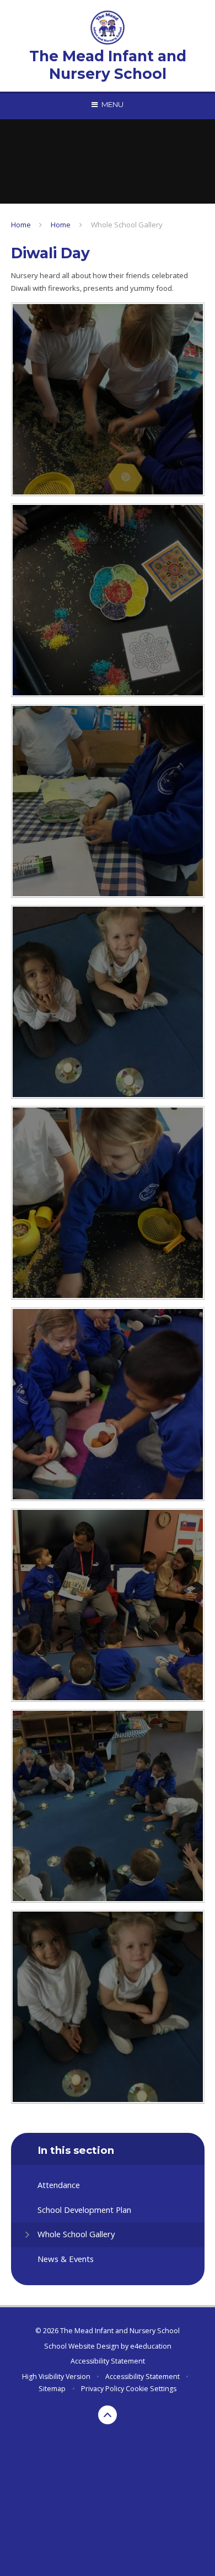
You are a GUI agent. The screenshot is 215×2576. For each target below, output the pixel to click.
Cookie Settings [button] (151, 2389)
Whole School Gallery (127, 225)
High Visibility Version (56, 2377)
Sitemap (52, 2389)
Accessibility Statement (108, 2361)
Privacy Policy (103, 2389)
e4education (151, 2346)
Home (21, 225)
